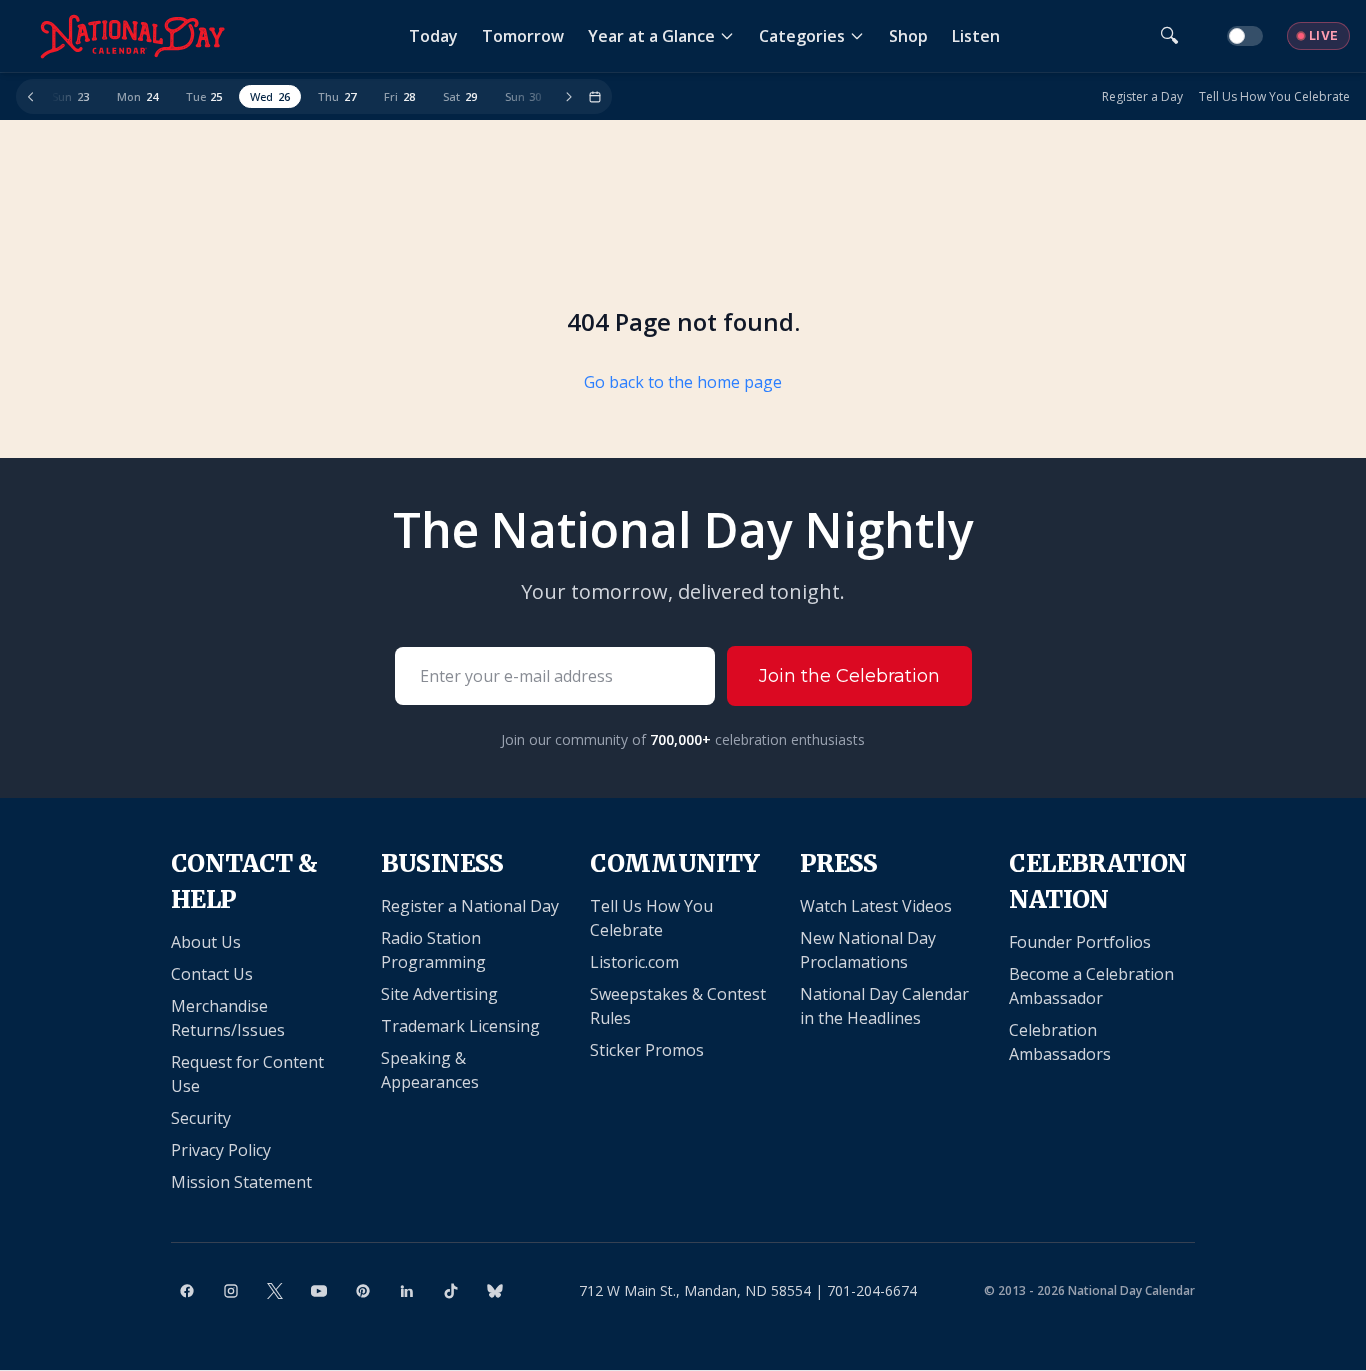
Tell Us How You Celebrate (1274, 97)
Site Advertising (439, 994)
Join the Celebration (849, 676)
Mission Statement (241, 1182)
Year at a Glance (651, 36)
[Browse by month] (595, 97)
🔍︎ (1169, 35)
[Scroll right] (569, 97)
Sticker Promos (647, 1050)
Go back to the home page (683, 382)
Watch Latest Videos (876, 906)
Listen (976, 36)
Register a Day (1142, 97)
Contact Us (212, 974)
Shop (908, 36)
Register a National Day (470, 906)
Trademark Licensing (460, 1026)
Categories (802, 36)
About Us (206, 942)
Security (201, 1118)
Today (433, 36)
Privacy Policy (221, 1150)
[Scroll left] (31, 97)
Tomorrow (523, 36)
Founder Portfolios (1080, 942)
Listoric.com (634, 962)
